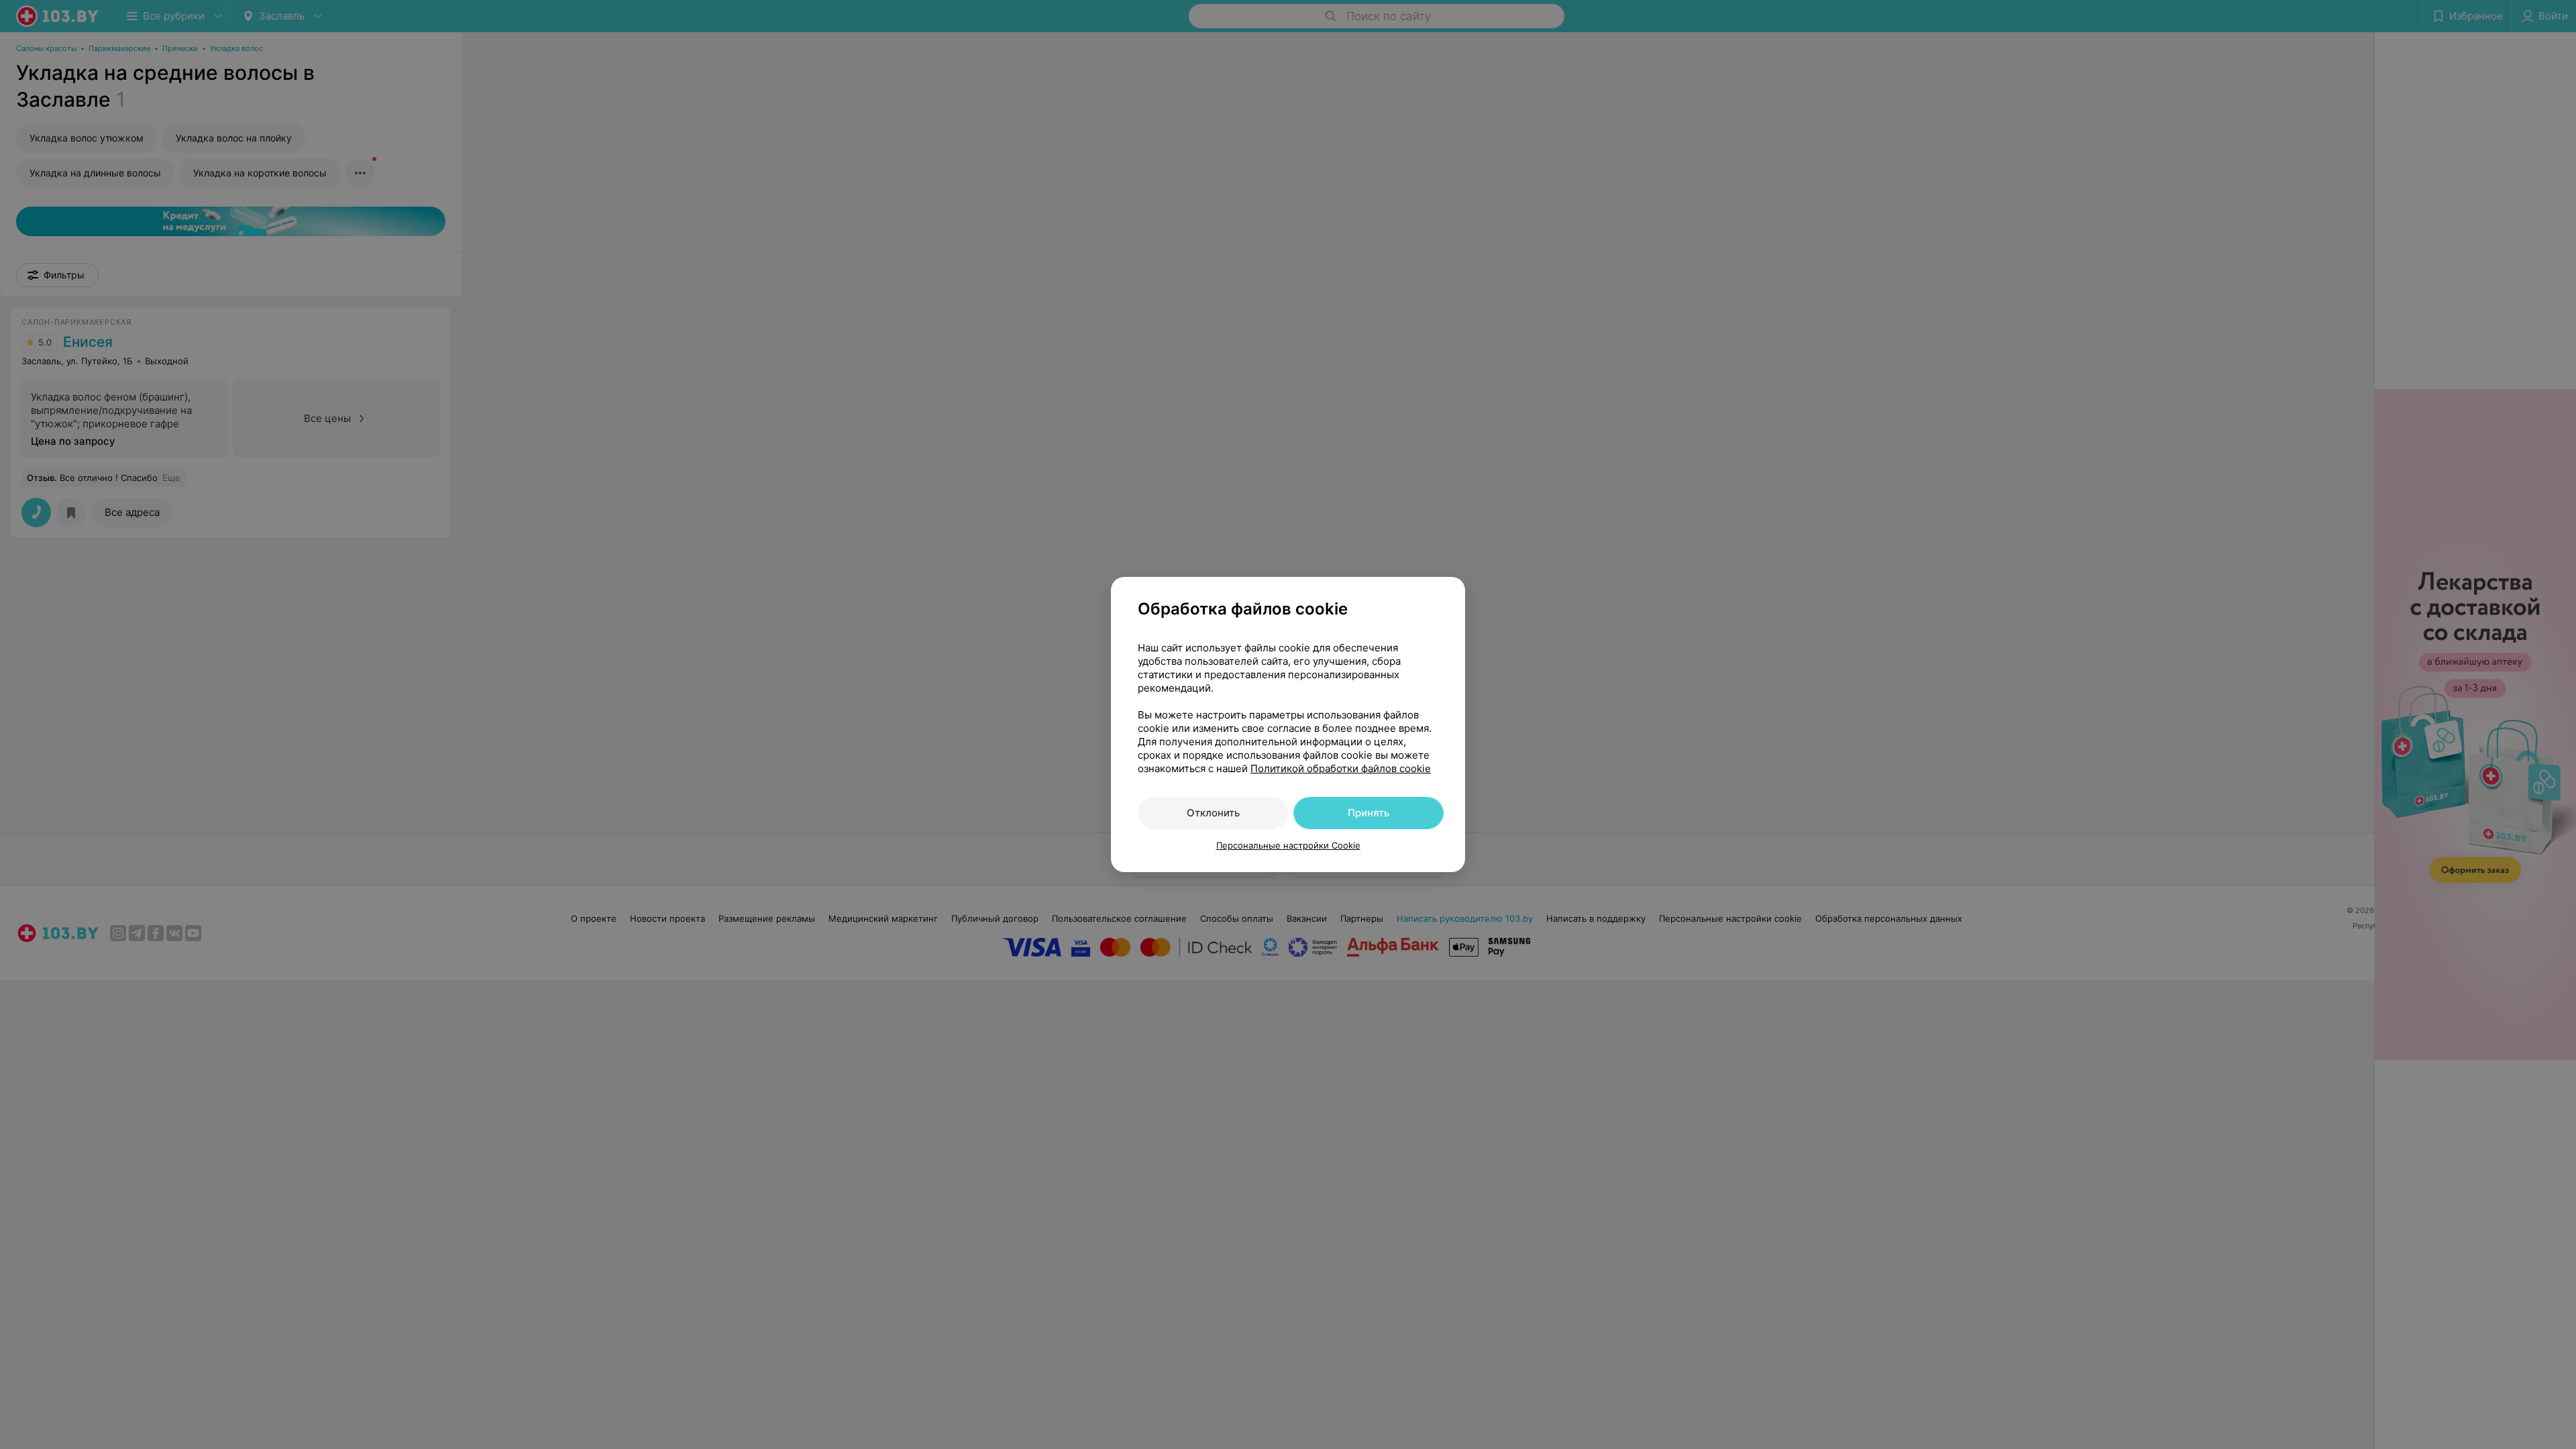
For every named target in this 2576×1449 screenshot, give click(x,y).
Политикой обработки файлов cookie (1341, 768)
